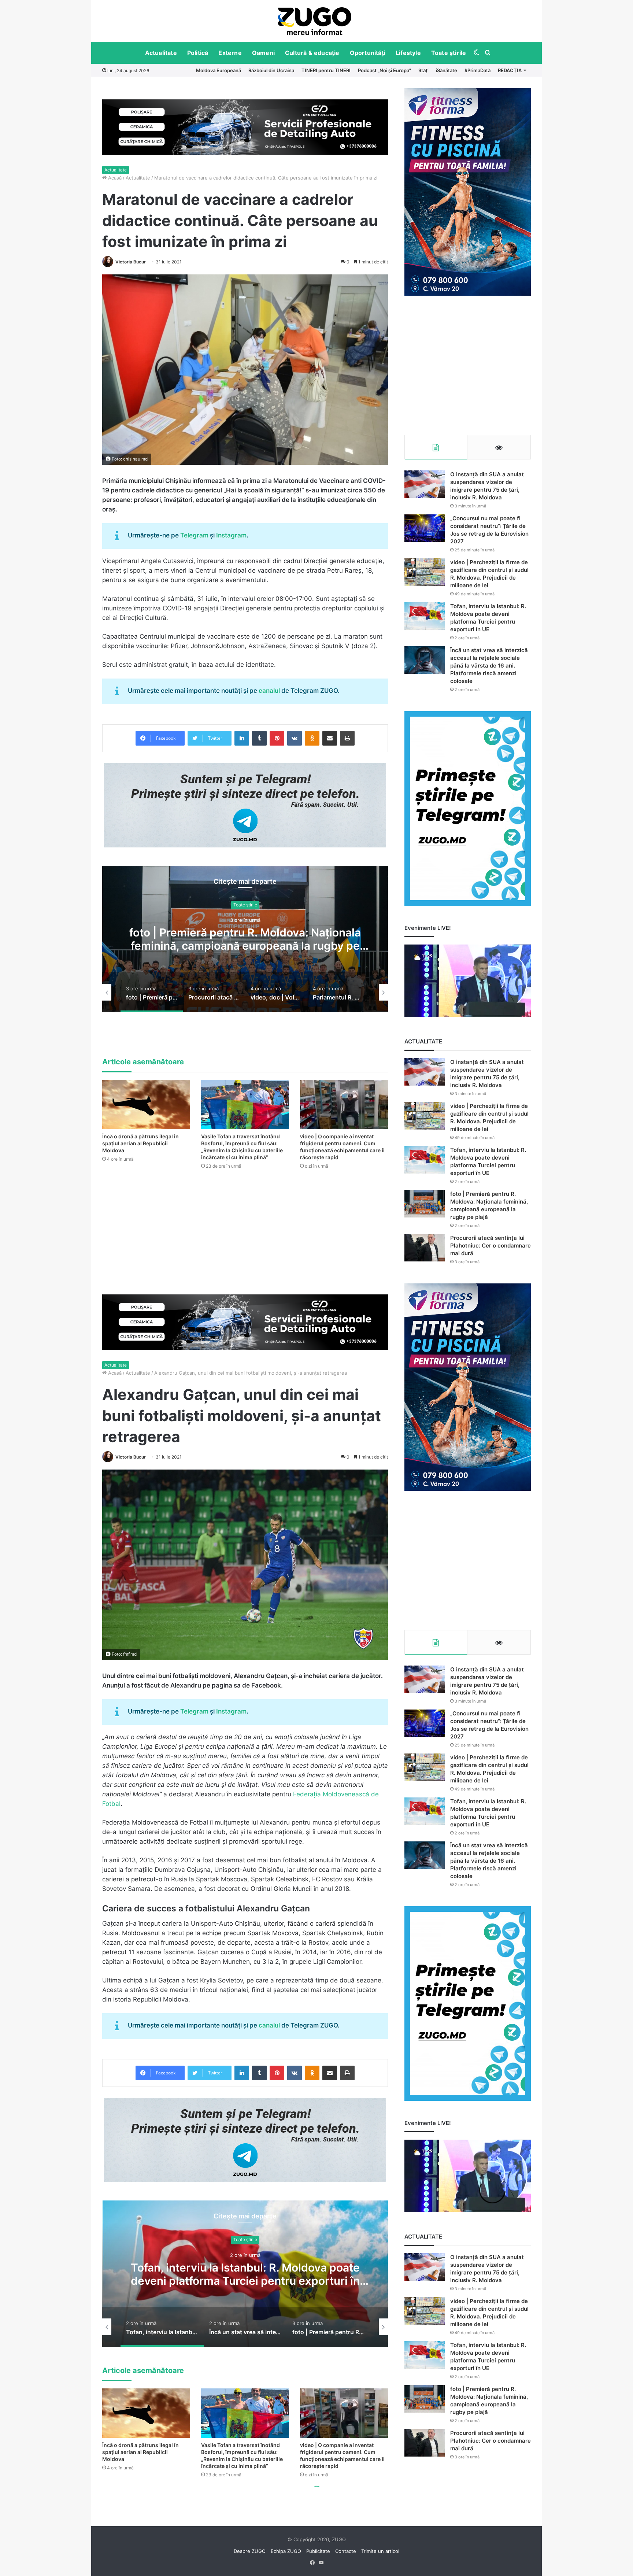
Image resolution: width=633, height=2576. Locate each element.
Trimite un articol (380, 2551)
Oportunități (368, 53)
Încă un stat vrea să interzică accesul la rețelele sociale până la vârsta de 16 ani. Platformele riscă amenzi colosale (489, 666)
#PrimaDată (477, 70)
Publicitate (318, 2551)
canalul (270, 691)
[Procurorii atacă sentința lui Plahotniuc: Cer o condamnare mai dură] (425, 1248)
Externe (230, 53)
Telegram (194, 535)
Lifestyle (408, 53)
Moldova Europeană (219, 70)
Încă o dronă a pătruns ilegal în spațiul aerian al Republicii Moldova (140, 1143)
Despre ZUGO (250, 2551)
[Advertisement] (468, 365)
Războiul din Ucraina (271, 70)
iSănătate (447, 70)
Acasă (114, 178)
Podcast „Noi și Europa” (384, 70)
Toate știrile (449, 53)
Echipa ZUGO (286, 2551)
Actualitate (161, 53)
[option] (315, 21)
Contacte (346, 2551)
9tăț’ (423, 70)
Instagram (231, 535)
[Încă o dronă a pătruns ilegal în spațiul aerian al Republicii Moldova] (146, 1104)
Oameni (263, 53)
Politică (198, 53)
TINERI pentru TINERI (326, 70)
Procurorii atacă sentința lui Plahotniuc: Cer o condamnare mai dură (491, 1246)
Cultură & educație (312, 53)
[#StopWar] (315, 21)
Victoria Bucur (131, 262)
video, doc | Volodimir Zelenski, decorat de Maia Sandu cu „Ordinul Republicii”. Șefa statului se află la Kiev (245, 946)
